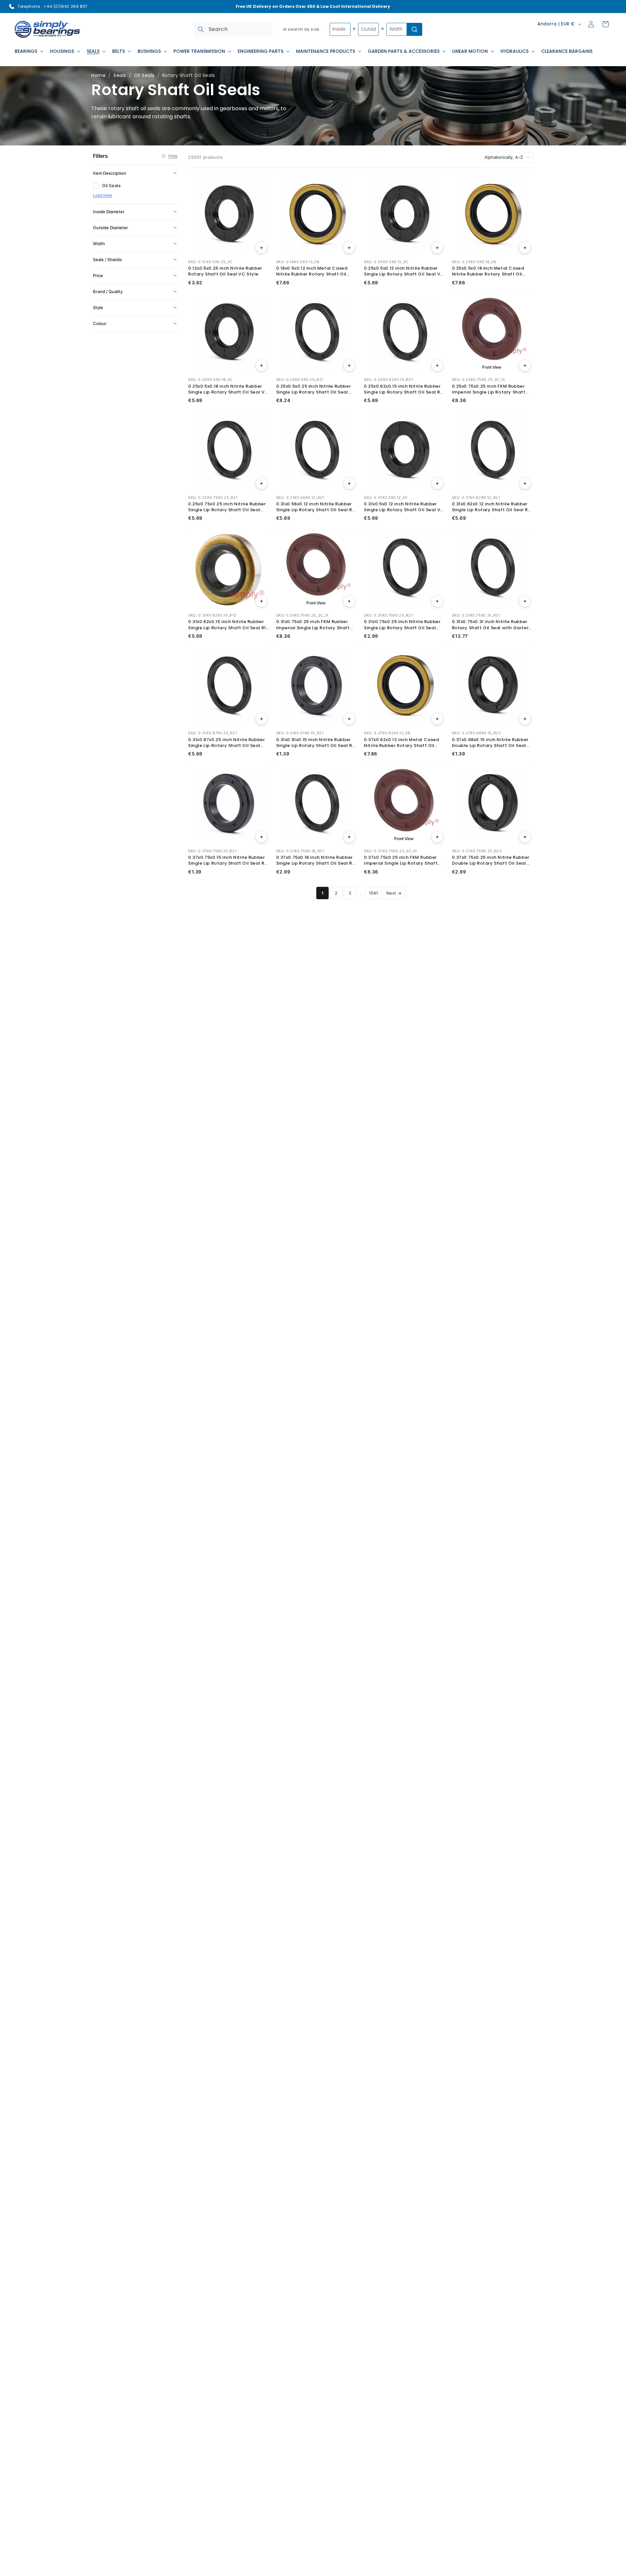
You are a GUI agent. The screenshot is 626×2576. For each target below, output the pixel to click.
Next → (394, 893)
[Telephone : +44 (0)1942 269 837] (12, 7)
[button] (28, 51)
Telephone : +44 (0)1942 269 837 (53, 6)
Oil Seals (144, 75)
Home (98, 75)
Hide (173, 156)
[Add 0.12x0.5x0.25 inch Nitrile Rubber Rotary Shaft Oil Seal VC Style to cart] (261, 248)
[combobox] (233, 29)
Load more (103, 195)
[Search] (201, 29)
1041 (373, 893)
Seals (120, 75)
